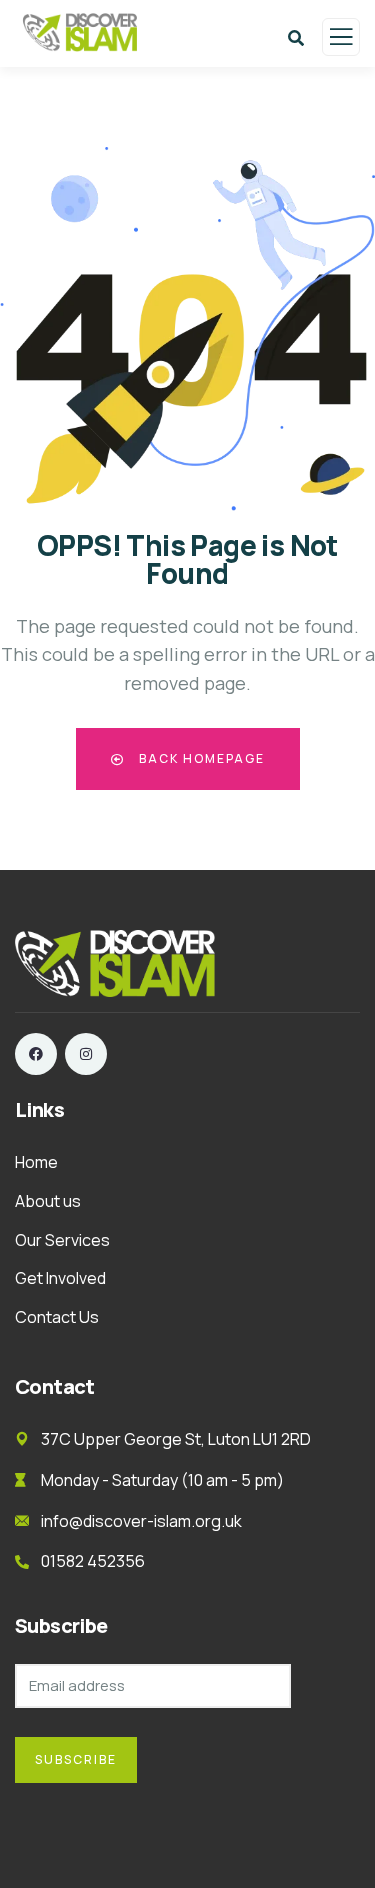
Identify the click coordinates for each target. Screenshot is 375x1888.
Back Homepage (200, 758)
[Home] (115, 963)
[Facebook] (36, 1054)
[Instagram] (86, 1054)
